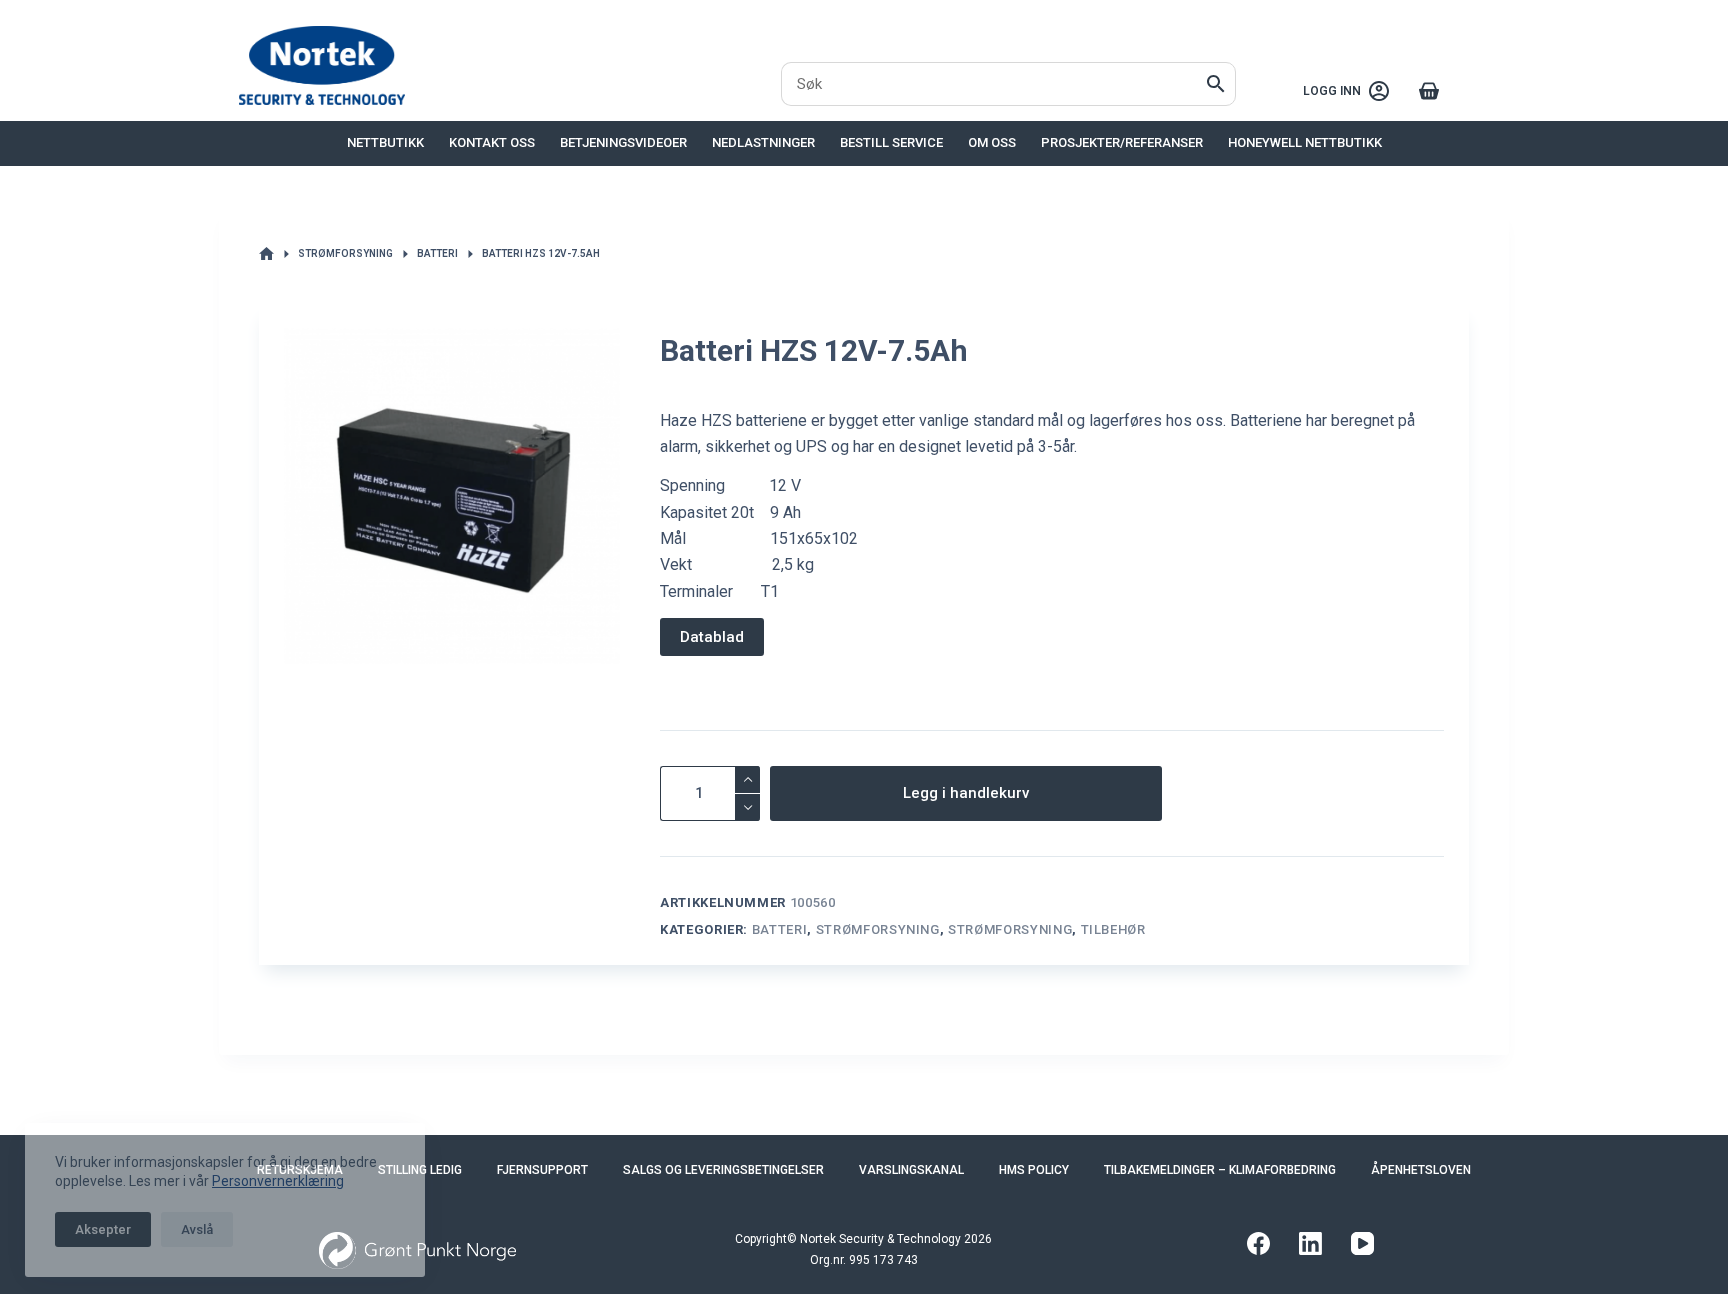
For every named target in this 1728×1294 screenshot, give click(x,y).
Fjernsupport (542, 1170)
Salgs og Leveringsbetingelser (723, 1170)
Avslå (197, 1221)
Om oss (992, 142)
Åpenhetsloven (1421, 1170)
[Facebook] (1258, 1243)
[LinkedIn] (1310, 1243)
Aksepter (103, 1221)
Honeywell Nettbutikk (1305, 142)
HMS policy (1034, 1170)
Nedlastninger (763, 142)
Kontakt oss (492, 142)
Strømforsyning (878, 929)
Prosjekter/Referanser (1122, 142)
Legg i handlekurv (966, 793)
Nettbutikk (385, 142)
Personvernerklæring (278, 1173)
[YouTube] (1362, 1243)
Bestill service (891, 142)
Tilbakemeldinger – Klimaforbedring (1220, 1170)
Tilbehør (1113, 929)
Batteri (780, 929)
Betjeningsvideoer (623, 142)
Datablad (712, 637)
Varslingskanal (911, 1170)
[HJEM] (266, 254)
